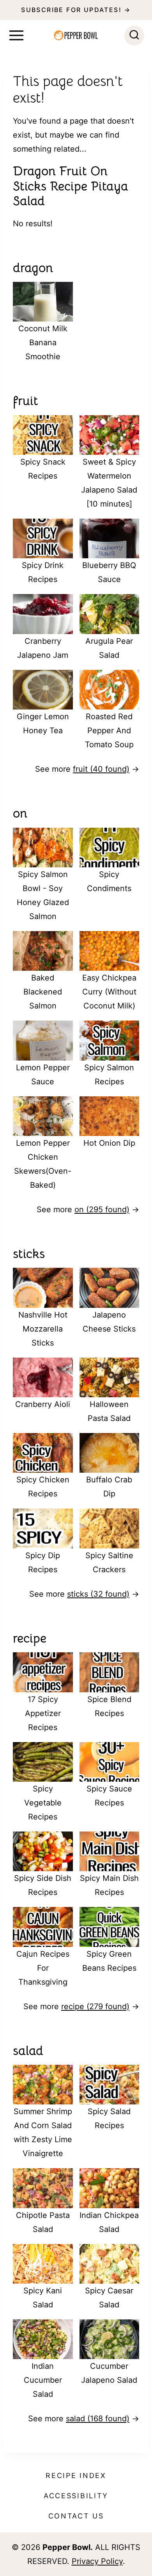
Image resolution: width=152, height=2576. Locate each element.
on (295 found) (102, 1209)
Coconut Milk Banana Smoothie (43, 343)
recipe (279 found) (95, 2006)
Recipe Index (76, 2476)
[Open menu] (16, 35)
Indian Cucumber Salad (43, 2380)
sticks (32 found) (98, 1594)
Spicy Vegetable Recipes (43, 1803)
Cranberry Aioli (43, 1404)
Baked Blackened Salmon (43, 992)
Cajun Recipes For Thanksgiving (43, 1968)
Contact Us (76, 2516)
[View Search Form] (134, 36)
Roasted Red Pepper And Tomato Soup (109, 731)
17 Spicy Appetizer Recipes (43, 1713)
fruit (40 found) (101, 769)
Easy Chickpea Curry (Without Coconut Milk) (109, 992)
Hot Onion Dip (109, 1143)
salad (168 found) (98, 2419)
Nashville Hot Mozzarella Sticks (43, 1329)
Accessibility (76, 2496)
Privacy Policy (97, 2561)
